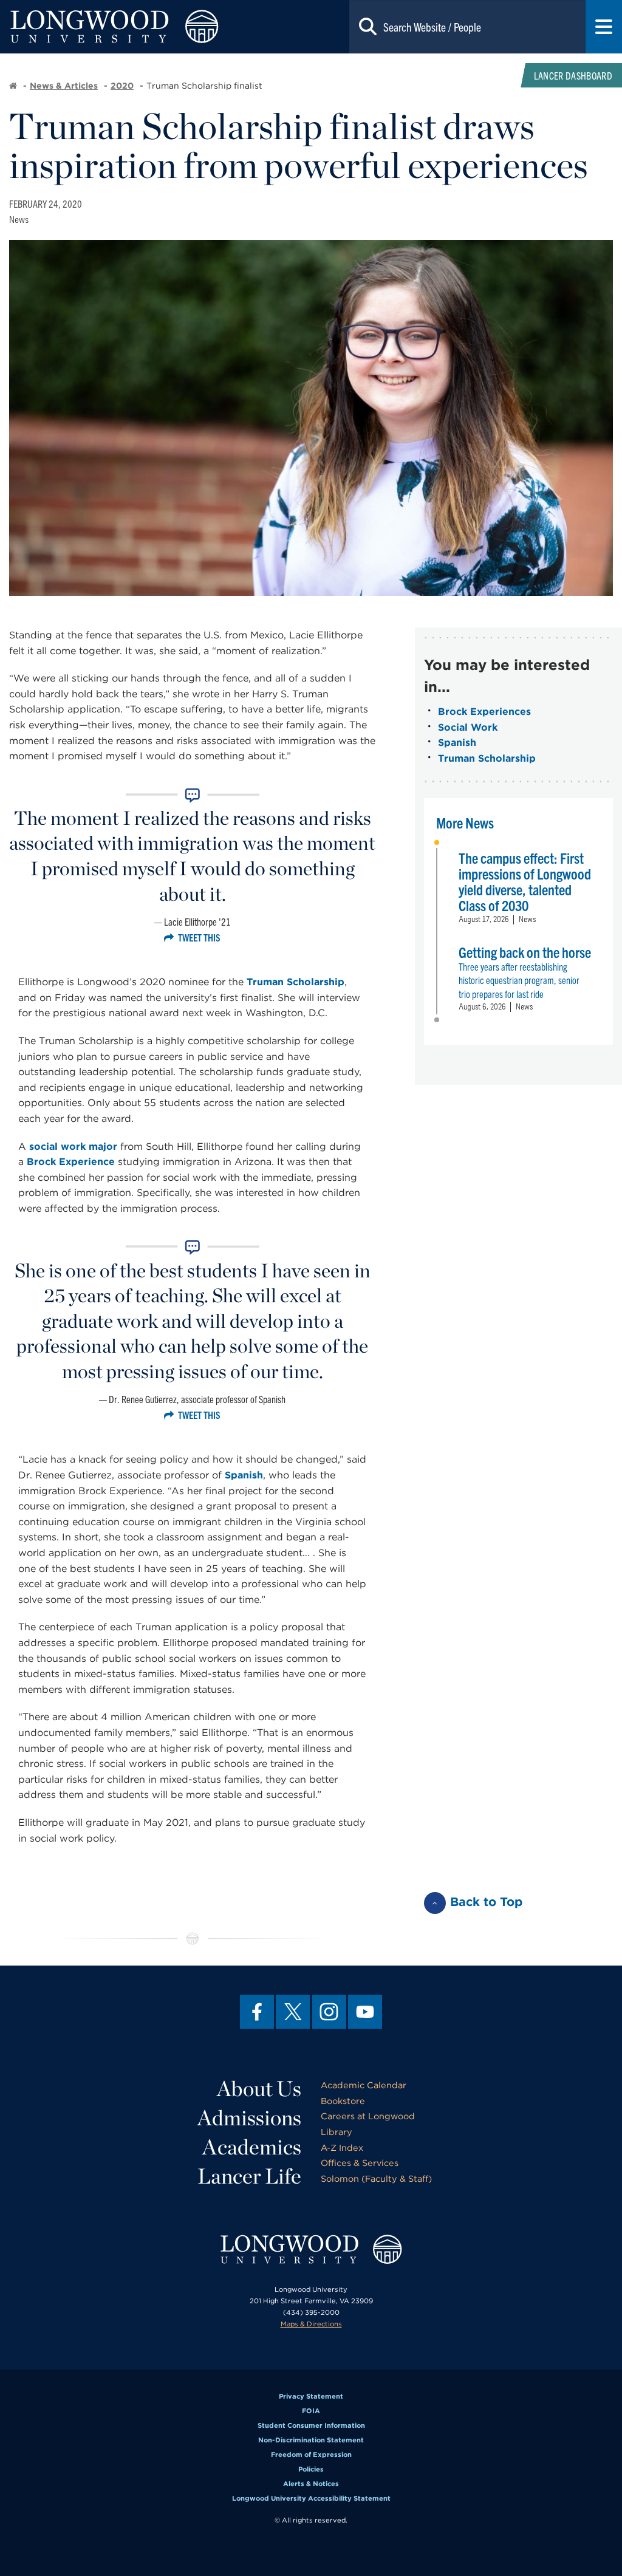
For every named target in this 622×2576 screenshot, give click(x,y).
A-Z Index (342, 2147)
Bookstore (343, 2101)
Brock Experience (71, 1162)
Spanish (244, 1475)
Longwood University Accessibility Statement (311, 2498)
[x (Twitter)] (293, 2012)
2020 (122, 86)
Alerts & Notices (311, 2484)
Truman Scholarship (296, 982)
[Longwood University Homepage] (125, 27)
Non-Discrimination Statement (311, 2440)
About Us (259, 2088)
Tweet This (199, 937)
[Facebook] (257, 2012)
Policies (311, 2469)
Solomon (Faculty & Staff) (376, 2178)
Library (337, 2132)
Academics (252, 2147)
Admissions (249, 2117)
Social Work (468, 727)
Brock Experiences (484, 712)
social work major (73, 1146)
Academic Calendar (364, 2085)
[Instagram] (329, 2012)
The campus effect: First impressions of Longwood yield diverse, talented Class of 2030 (525, 881)
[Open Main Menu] (604, 27)
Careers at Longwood (368, 2116)
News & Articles (64, 86)
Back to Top (487, 1902)
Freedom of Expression (311, 2455)
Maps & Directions (311, 2324)
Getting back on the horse (525, 952)
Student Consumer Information (311, 2425)
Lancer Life (249, 2176)
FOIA (311, 2411)
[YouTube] (365, 2012)
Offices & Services (360, 2163)
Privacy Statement (311, 2396)
